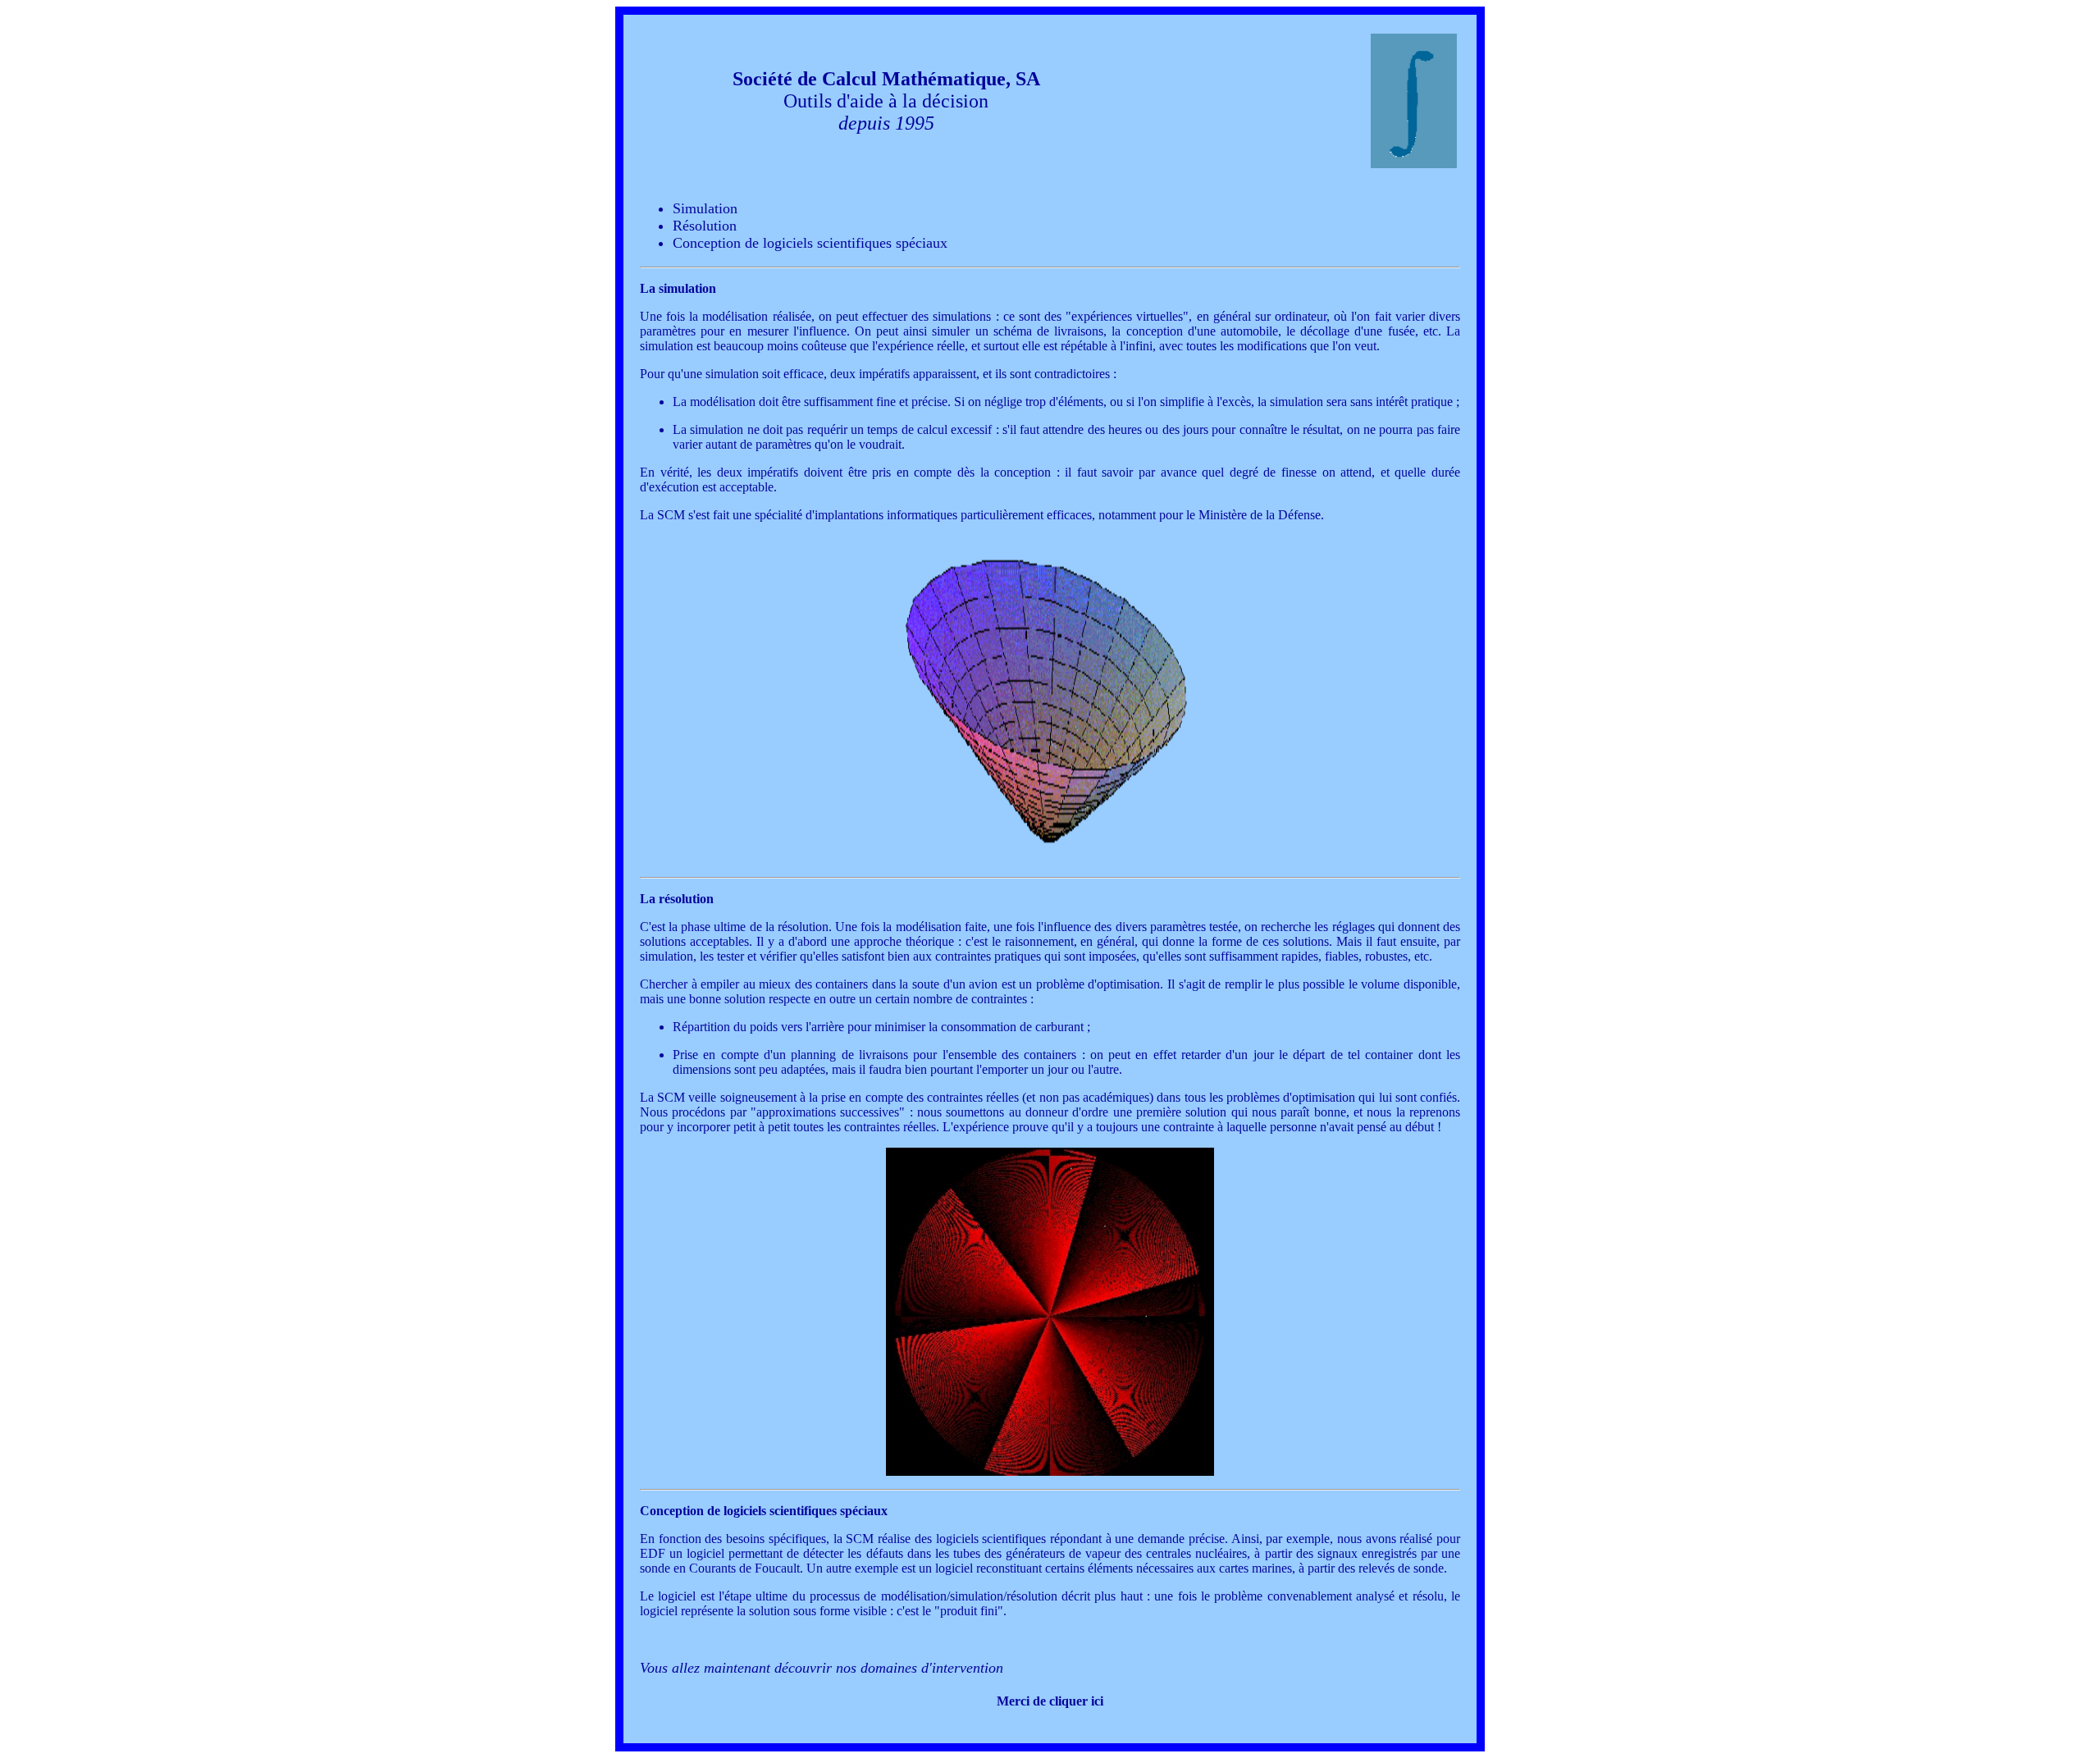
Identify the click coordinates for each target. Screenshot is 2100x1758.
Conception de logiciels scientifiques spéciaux (810, 243)
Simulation (705, 208)
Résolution (705, 226)
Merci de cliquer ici (1050, 1701)
